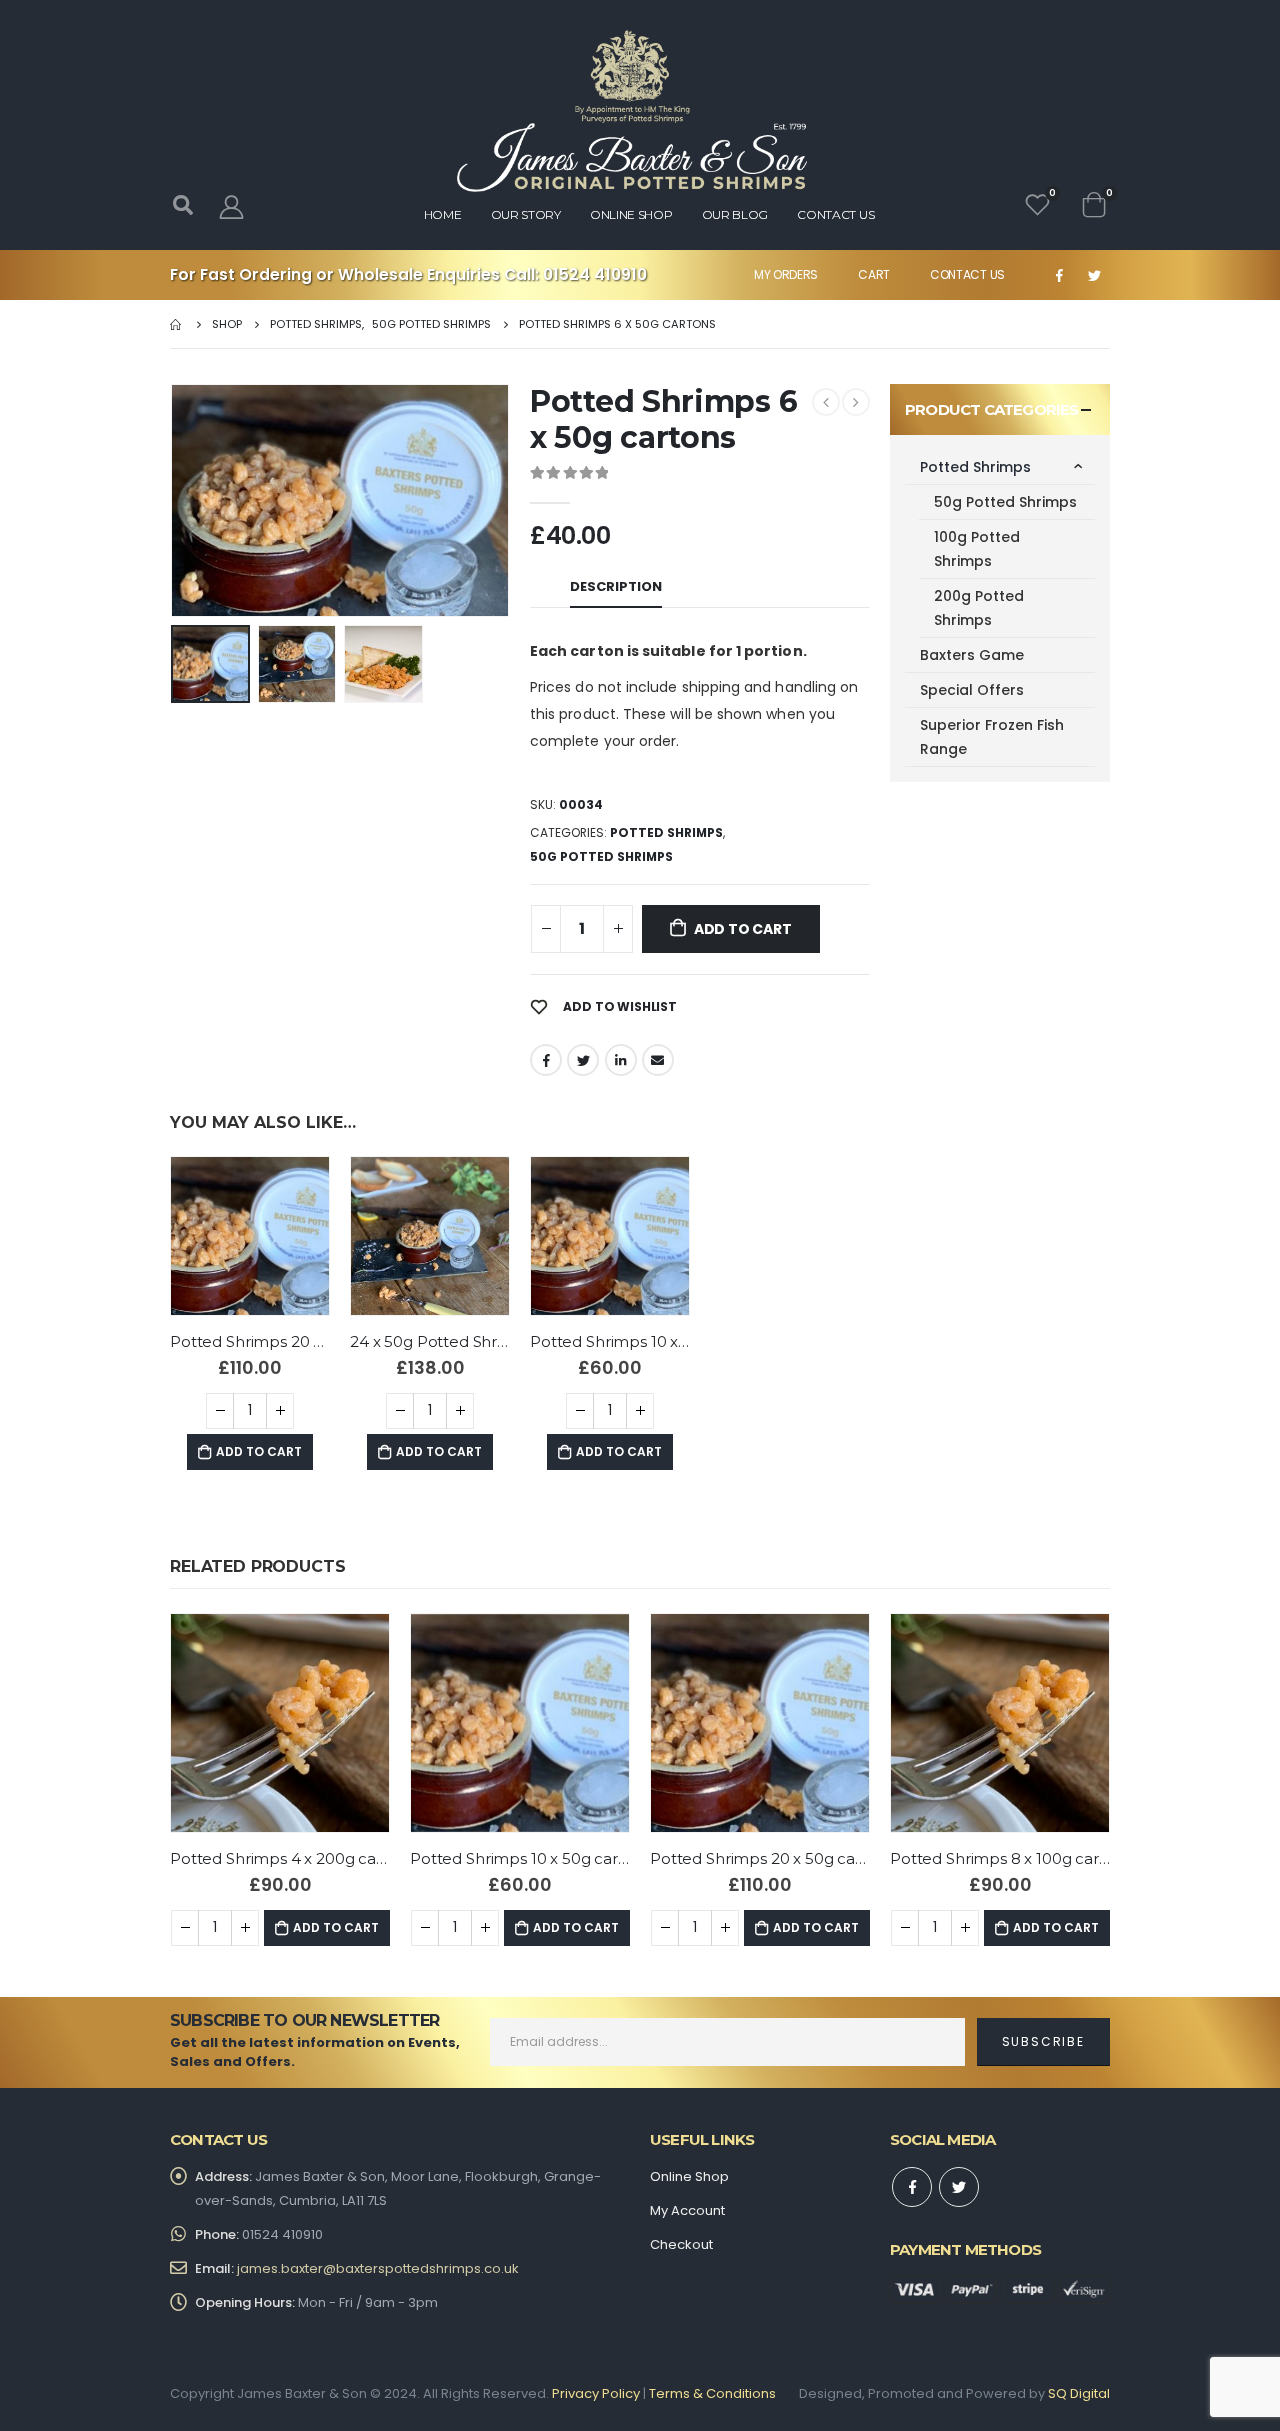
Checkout (681, 2244)
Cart (874, 274)
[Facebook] (1059, 275)
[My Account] (231, 206)
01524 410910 (595, 274)
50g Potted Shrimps (601, 856)
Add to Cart (743, 929)
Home (443, 214)
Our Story (526, 214)
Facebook (546, 1060)
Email (658, 1060)
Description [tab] (616, 586)
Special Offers (972, 690)
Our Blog (735, 214)
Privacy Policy (596, 2393)
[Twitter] (1094, 275)
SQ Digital (1079, 2393)
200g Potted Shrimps (979, 608)
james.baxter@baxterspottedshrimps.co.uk (378, 2268)
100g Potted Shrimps (977, 549)
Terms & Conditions (712, 2393)
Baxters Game (972, 655)
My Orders (786, 274)
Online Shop (631, 214)
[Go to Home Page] (177, 324)
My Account (687, 2210)
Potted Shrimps (666, 832)
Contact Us (967, 274)
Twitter (583, 1060)
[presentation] (175, 500)
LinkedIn (621, 1060)
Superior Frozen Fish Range (992, 737)
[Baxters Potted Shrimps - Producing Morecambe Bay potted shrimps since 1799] (632, 111)
